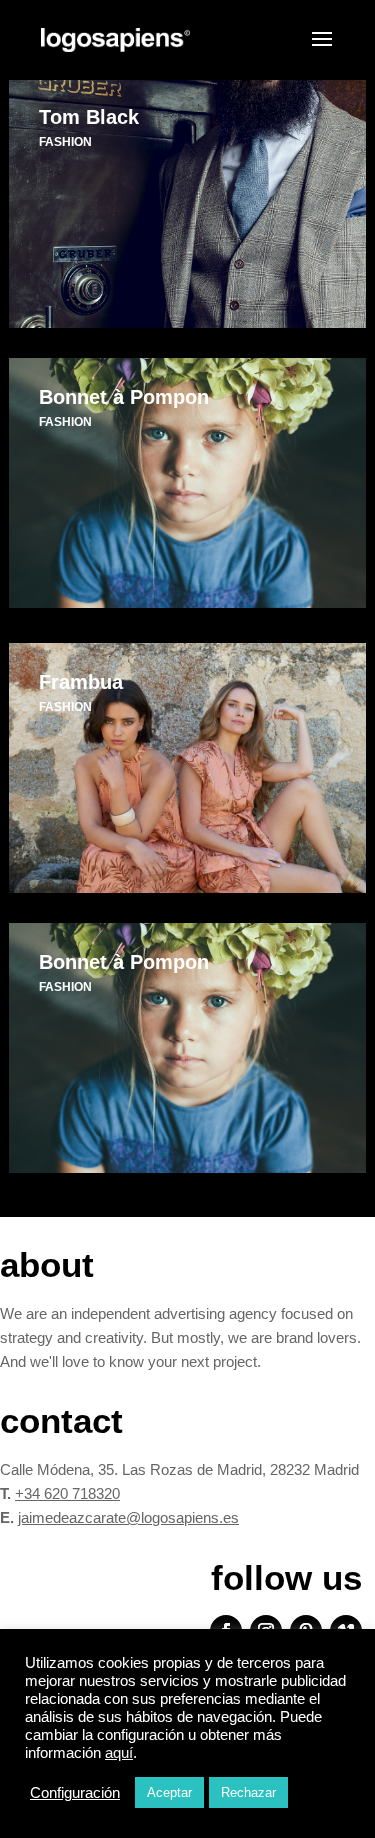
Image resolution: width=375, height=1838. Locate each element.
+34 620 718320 (67, 1493)
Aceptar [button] (169, 1792)
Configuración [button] (75, 1793)
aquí (119, 1753)
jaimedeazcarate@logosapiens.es (128, 1517)
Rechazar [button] (248, 1792)
